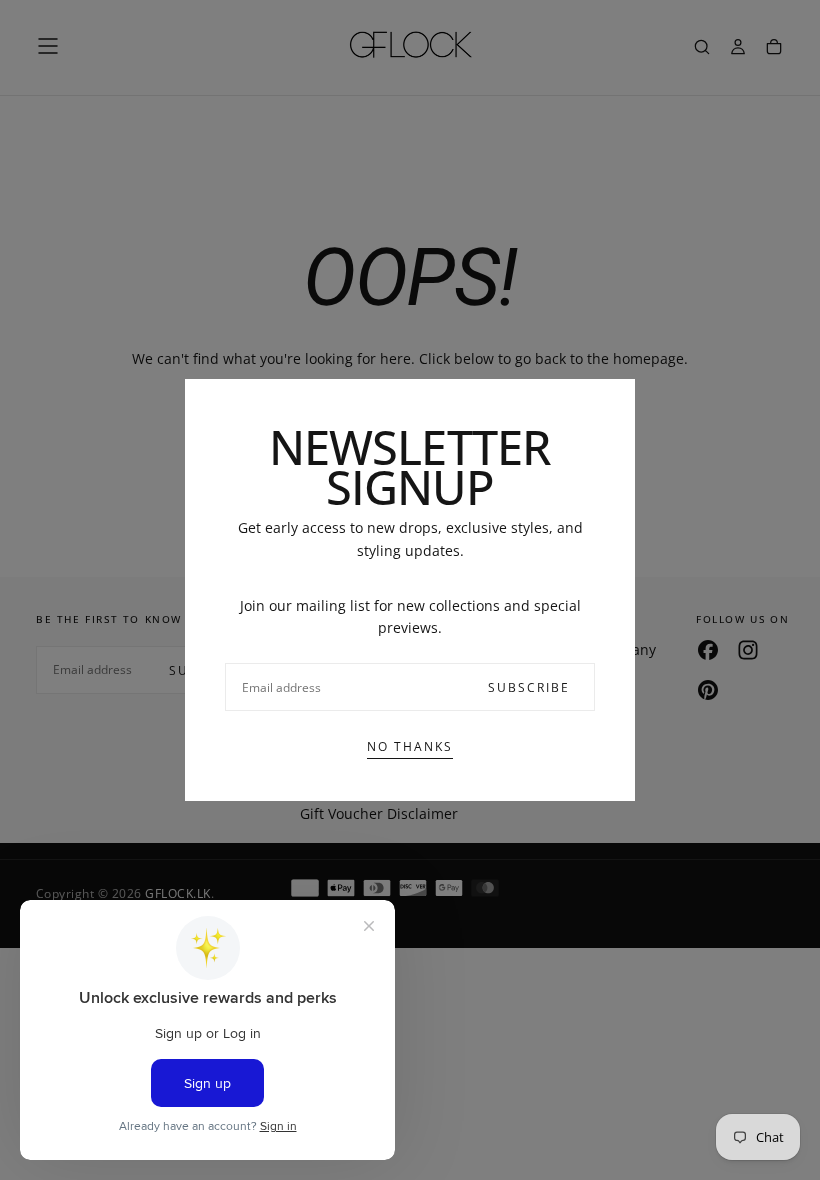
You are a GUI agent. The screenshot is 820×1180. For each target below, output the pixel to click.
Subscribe (529, 687)
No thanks (410, 746)
